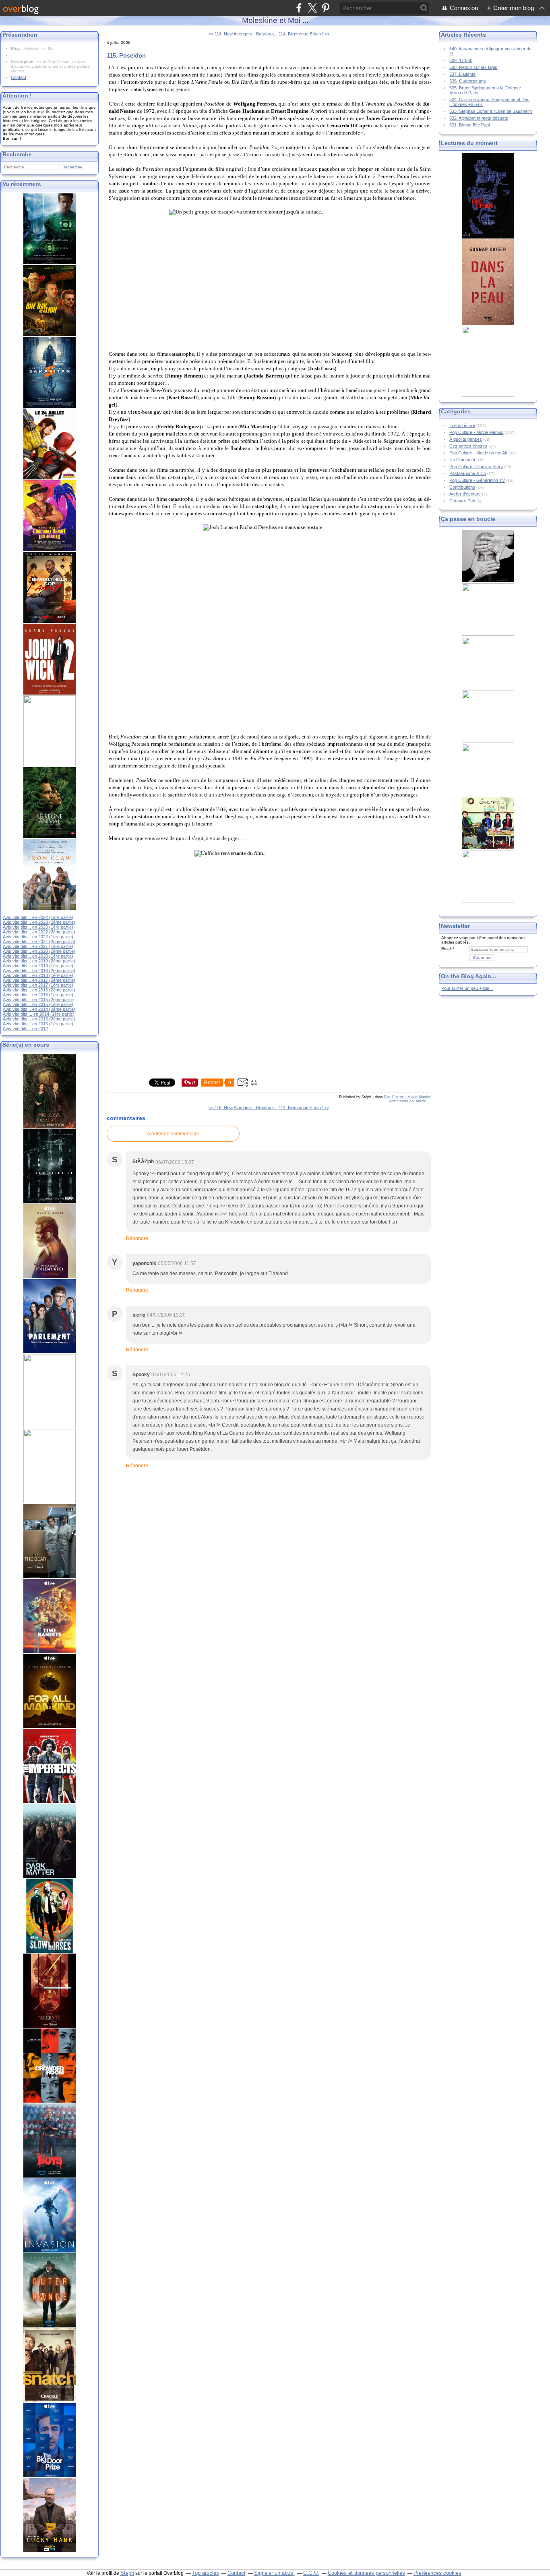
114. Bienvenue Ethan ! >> (304, 34)
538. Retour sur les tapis (473, 67)
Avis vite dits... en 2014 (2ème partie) (39, 1009)
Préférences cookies (437, 2573)
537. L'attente (462, 74)
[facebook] (299, 8)
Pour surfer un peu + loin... (467, 988)
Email (446, 949)
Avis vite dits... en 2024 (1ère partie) (38, 917)
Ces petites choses (468, 446)
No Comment (462, 460)
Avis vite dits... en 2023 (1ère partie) (38, 927)
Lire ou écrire (462, 425)
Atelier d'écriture (465, 494)
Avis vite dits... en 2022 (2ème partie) (39, 932)
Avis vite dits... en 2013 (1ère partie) (38, 1024)
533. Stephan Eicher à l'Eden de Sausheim (491, 111)
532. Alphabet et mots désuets (479, 118)
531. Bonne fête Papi (469, 125)
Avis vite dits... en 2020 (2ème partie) (39, 951)
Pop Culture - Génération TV (477, 480)
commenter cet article (408, 1101)
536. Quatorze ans (468, 81)
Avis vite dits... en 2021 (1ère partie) (38, 946)
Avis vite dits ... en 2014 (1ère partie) (39, 1014)
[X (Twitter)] (312, 8)
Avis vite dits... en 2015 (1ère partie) (38, 1004)
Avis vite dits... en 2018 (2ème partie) (39, 971)
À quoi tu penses (466, 439)
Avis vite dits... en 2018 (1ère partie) (38, 975)
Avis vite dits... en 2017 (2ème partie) (39, 980)
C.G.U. (311, 2573)
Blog (15, 49)
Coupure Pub (462, 501)
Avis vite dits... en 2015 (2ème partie (38, 1000)
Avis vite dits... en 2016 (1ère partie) (38, 995)
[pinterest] (326, 8)
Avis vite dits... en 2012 (25, 1029)
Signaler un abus (274, 2573)
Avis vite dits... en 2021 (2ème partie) (39, 942)
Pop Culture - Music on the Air (478, 453)
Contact (19, 77)
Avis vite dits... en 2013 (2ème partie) (39, 1019)
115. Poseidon (126, 55)
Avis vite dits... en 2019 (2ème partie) (39, 961)
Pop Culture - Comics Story (476, 467)
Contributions (462, 487)
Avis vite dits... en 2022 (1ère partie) (38, 937)
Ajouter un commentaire (173, 1134)
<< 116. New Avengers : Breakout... (243, 34)
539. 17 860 (461, 60)
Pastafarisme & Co (468, 473)
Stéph (127, 2573)
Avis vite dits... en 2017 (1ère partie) (38, 985)
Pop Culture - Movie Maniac (407, 1097)
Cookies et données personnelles (366, 2573)
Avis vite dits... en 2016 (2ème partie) (39, 990)
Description (23, 62)
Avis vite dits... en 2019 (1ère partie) (38, 966)
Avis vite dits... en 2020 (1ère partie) (38, 956)
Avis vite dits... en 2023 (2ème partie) (39, 922)
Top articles (206, 2573)
